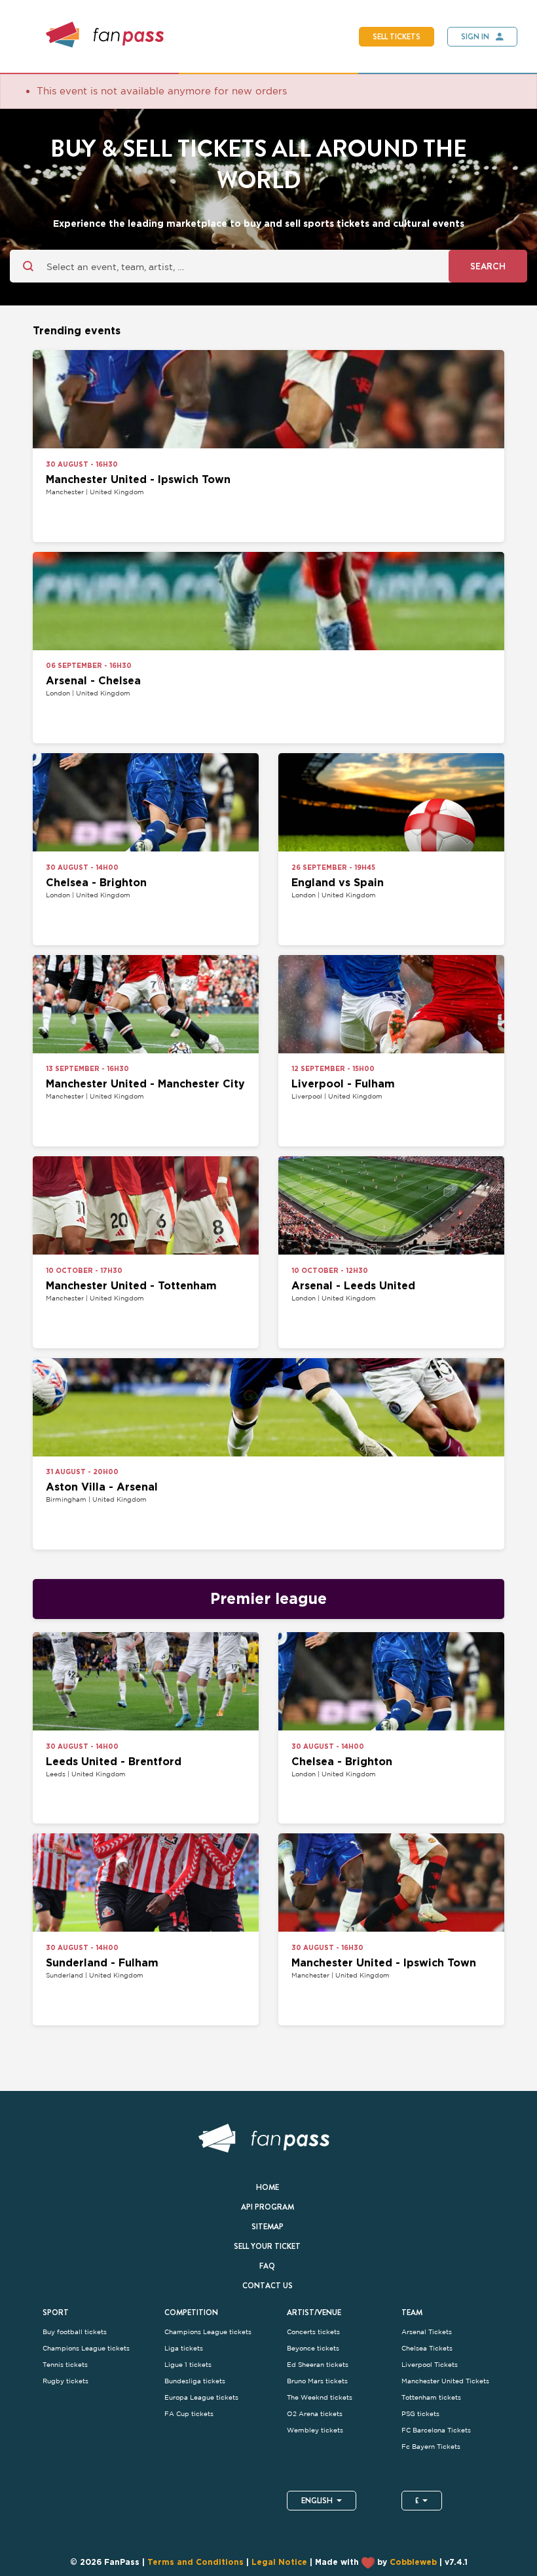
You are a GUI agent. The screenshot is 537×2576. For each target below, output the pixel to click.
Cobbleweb (413, 2563)
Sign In (475, 37)
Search (488, 266)
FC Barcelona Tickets (436, 2430)
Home (268, 2187)
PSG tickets (420, 2414)
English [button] (317, 2501)
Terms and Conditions (195, 2563)
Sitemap (268, 2227)
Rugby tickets (65, 2381)
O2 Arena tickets (315, 2414)
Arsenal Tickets (427, 2332)
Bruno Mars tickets (317, 2381)
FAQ (267, 2266)
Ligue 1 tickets (188, 2365)
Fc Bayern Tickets (431, 2447)
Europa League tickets (201, 2397)
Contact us (268, 2286)
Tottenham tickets (431, 2397)
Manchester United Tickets (445, 2381)
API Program (268, 2207)
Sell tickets (397, 37)
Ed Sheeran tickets (318, 2365)
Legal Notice (279, 2563)
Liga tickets (184, 2348)
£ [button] (417, 2501)
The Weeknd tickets (320, 2397)
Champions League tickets (86, 2348)
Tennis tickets (65, 2365)
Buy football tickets (75, 2332)
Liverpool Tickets (430, 2365)
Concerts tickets (313, 2332)
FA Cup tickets (189, 2414)
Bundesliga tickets (195, 2381)
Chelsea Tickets (427, 2348)
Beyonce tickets (313, 2348)
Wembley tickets (315, 2430)
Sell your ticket (267, 2246)
